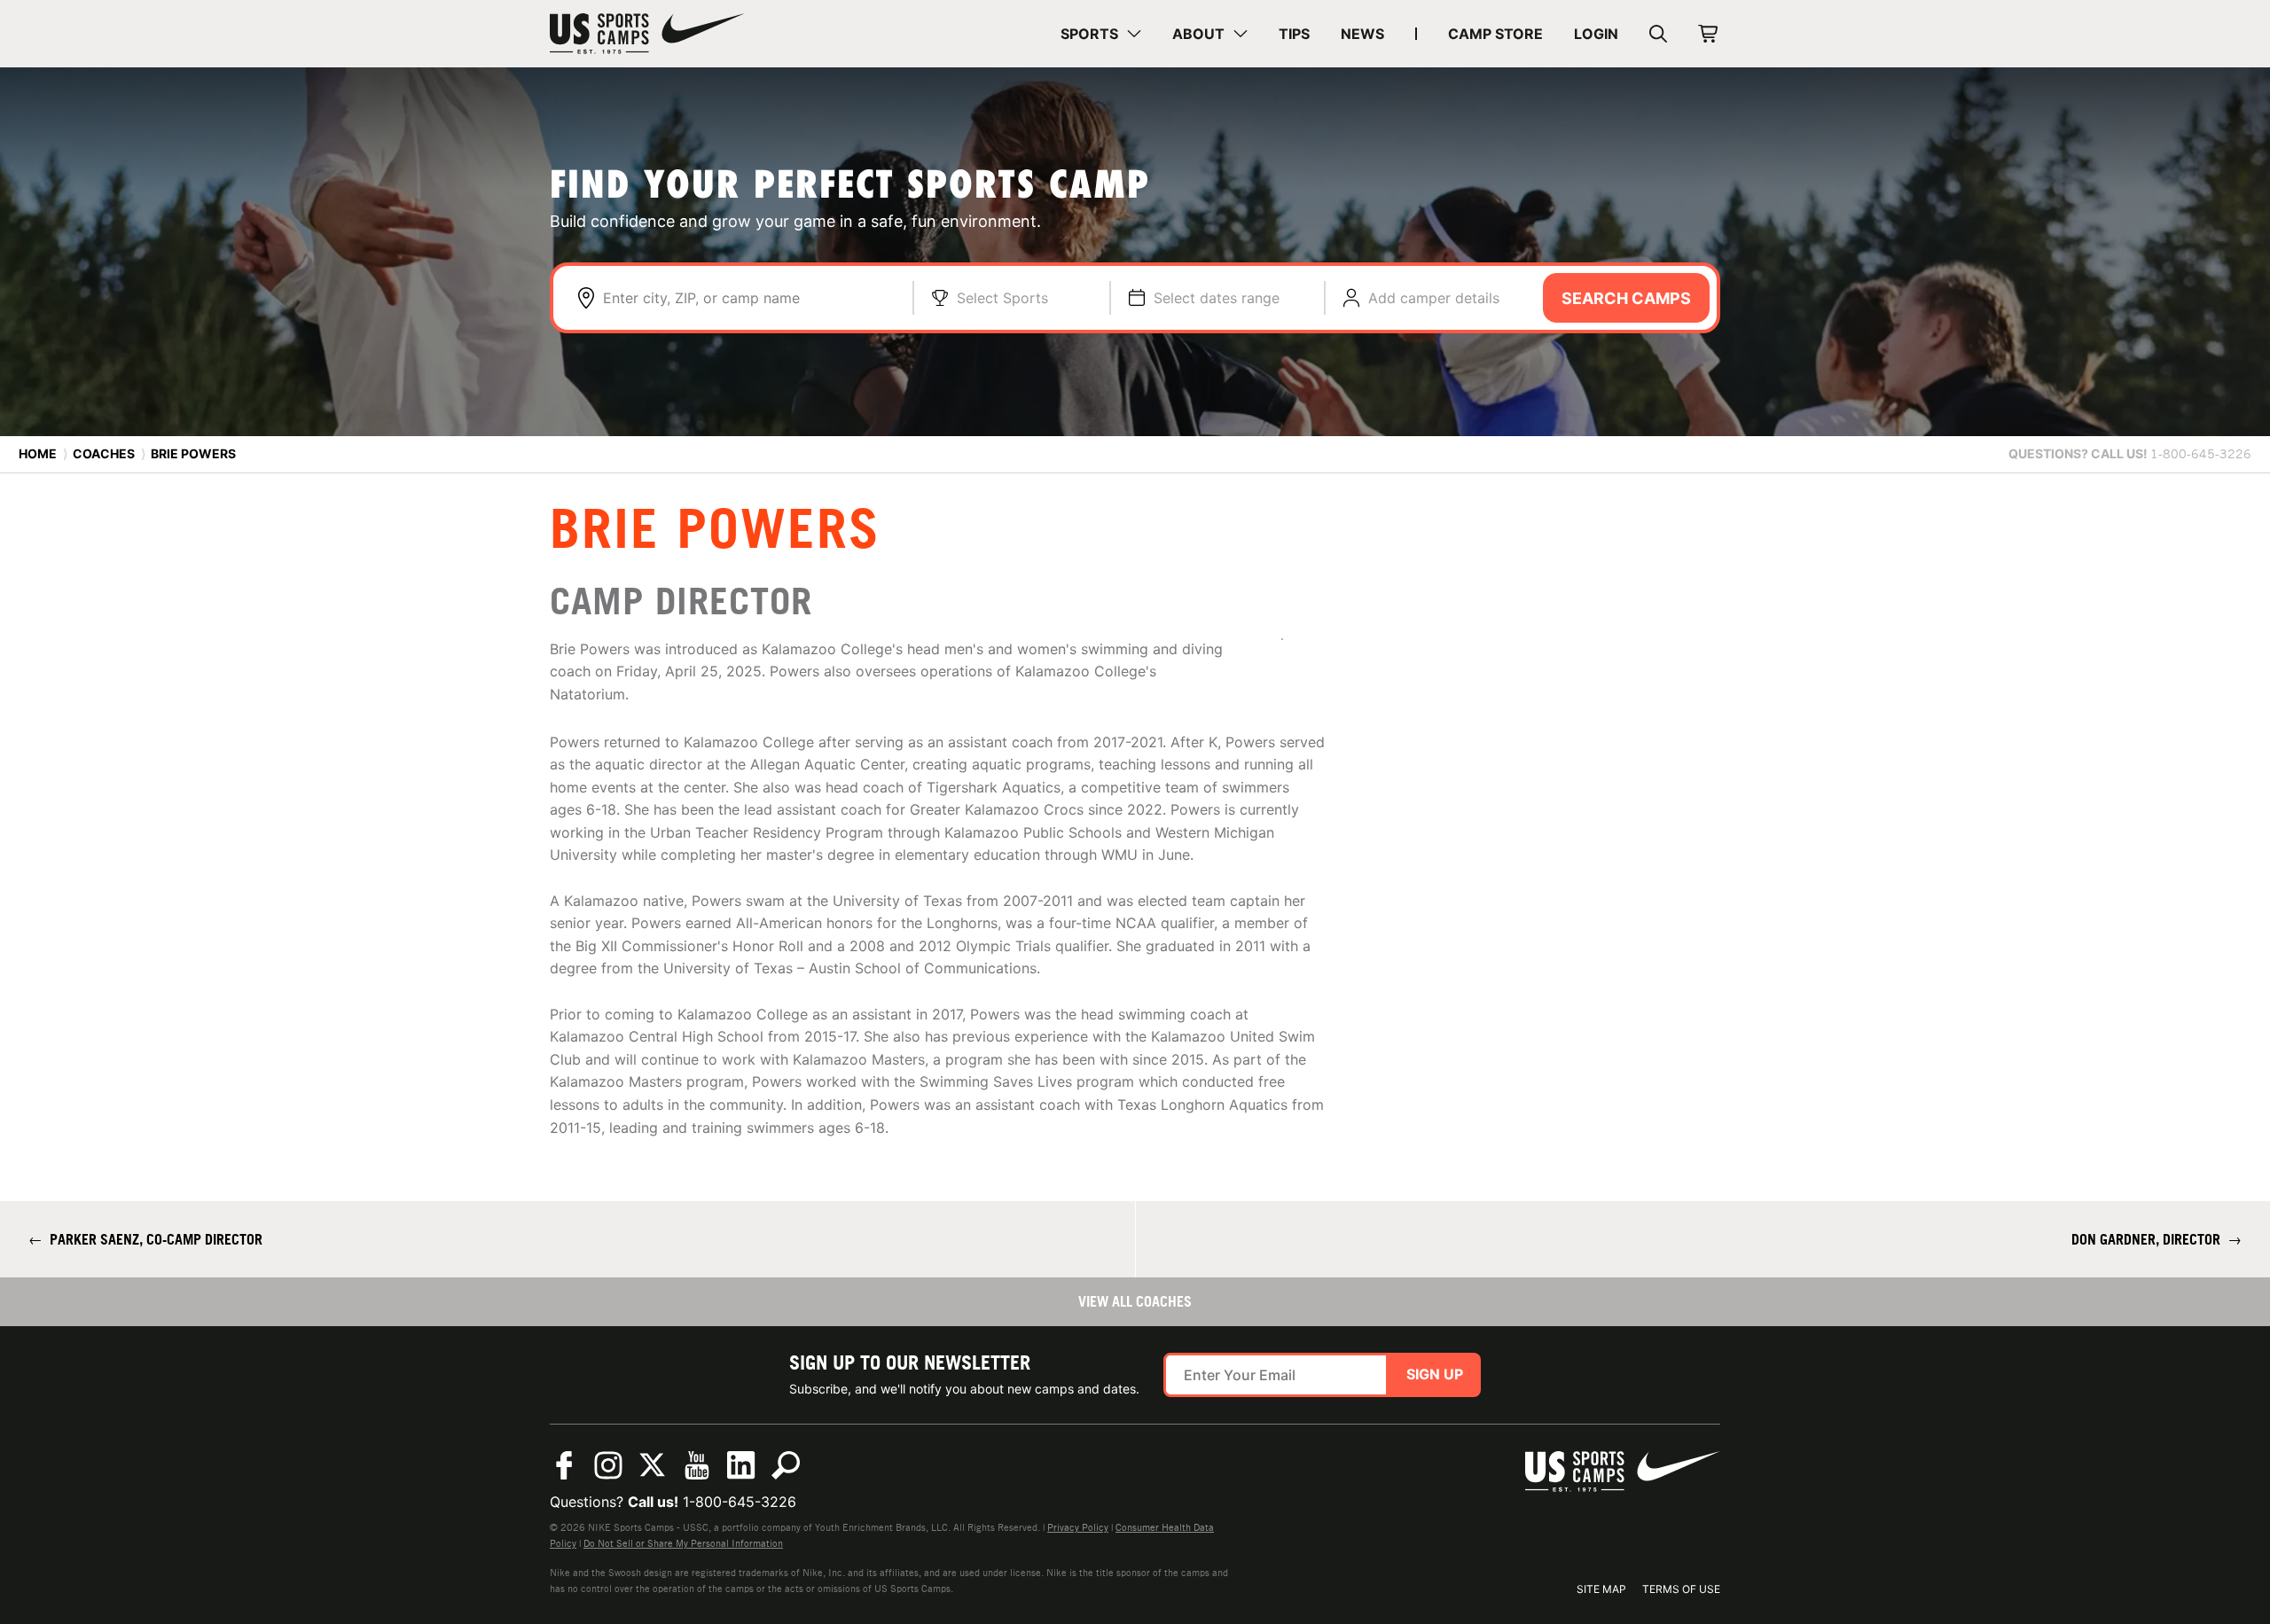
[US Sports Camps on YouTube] (697, 1465)
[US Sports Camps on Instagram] (608, 1465)
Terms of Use (1681, 1589)
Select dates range (1217, 298)
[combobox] (749, 298)
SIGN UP (1435, 1374)
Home (38, 453)
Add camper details (1434, 298)
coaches (104, 453)
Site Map (1601, 1589)
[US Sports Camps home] (647, 34)
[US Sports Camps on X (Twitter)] (653, 1465)
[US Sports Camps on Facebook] (564, 1465)
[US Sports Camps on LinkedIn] (741, 1465)
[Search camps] (786, 1465)
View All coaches (1135, 1301)
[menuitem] (1101, 34)
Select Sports (1002, 298)
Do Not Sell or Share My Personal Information (683, 1543)
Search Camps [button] (1626, 298)
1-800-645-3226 (740, 1502)
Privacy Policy (1078, 1527)
